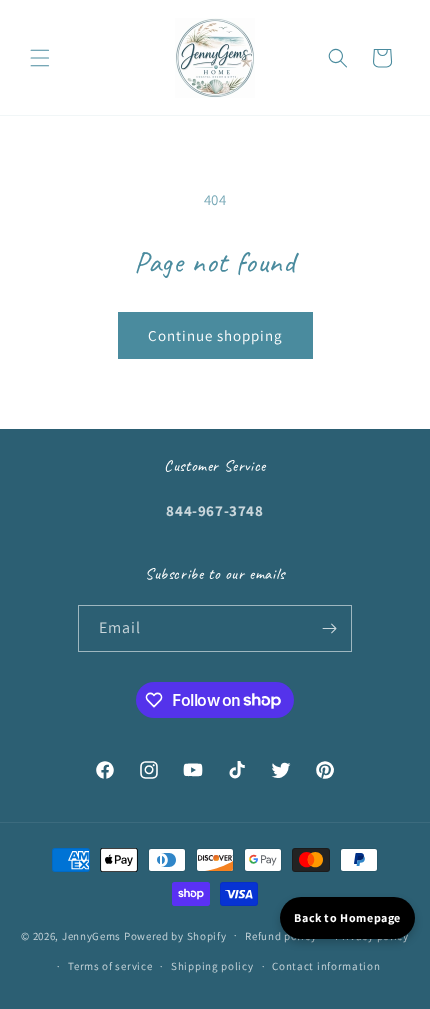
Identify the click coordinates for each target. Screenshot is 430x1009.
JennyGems (91, 935)
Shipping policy (212, 966)
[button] (40, 58)
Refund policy (280, 936)
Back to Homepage (347, 917)
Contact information (326, 966)
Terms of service (110, 966)
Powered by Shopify (175, 935)
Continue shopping (215, 335)
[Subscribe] (329, 628)
